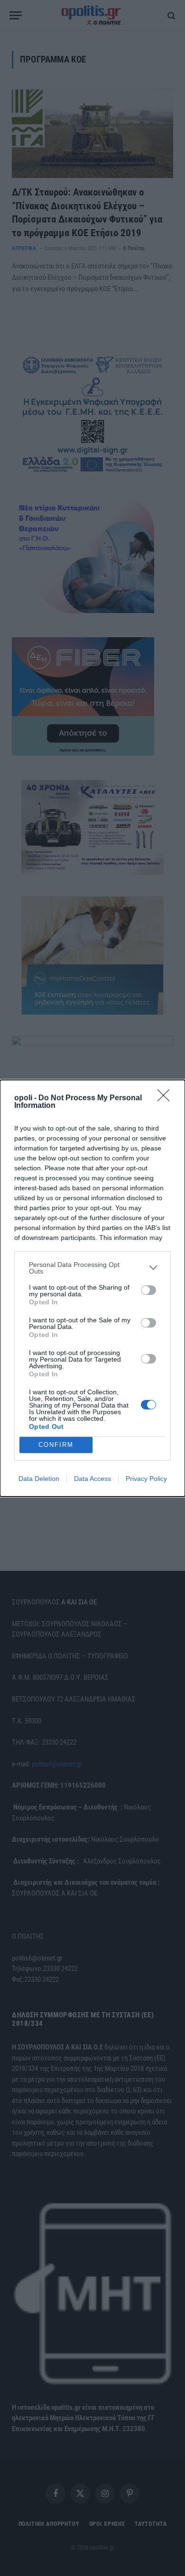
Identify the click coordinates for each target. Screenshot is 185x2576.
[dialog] (92, 1288)
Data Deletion (39, 1479)
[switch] (148, 1290)
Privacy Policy (146, 1479)
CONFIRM (56, 1445)
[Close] (166, 1098)
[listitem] (92, 1268)
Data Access (92, 1479)
